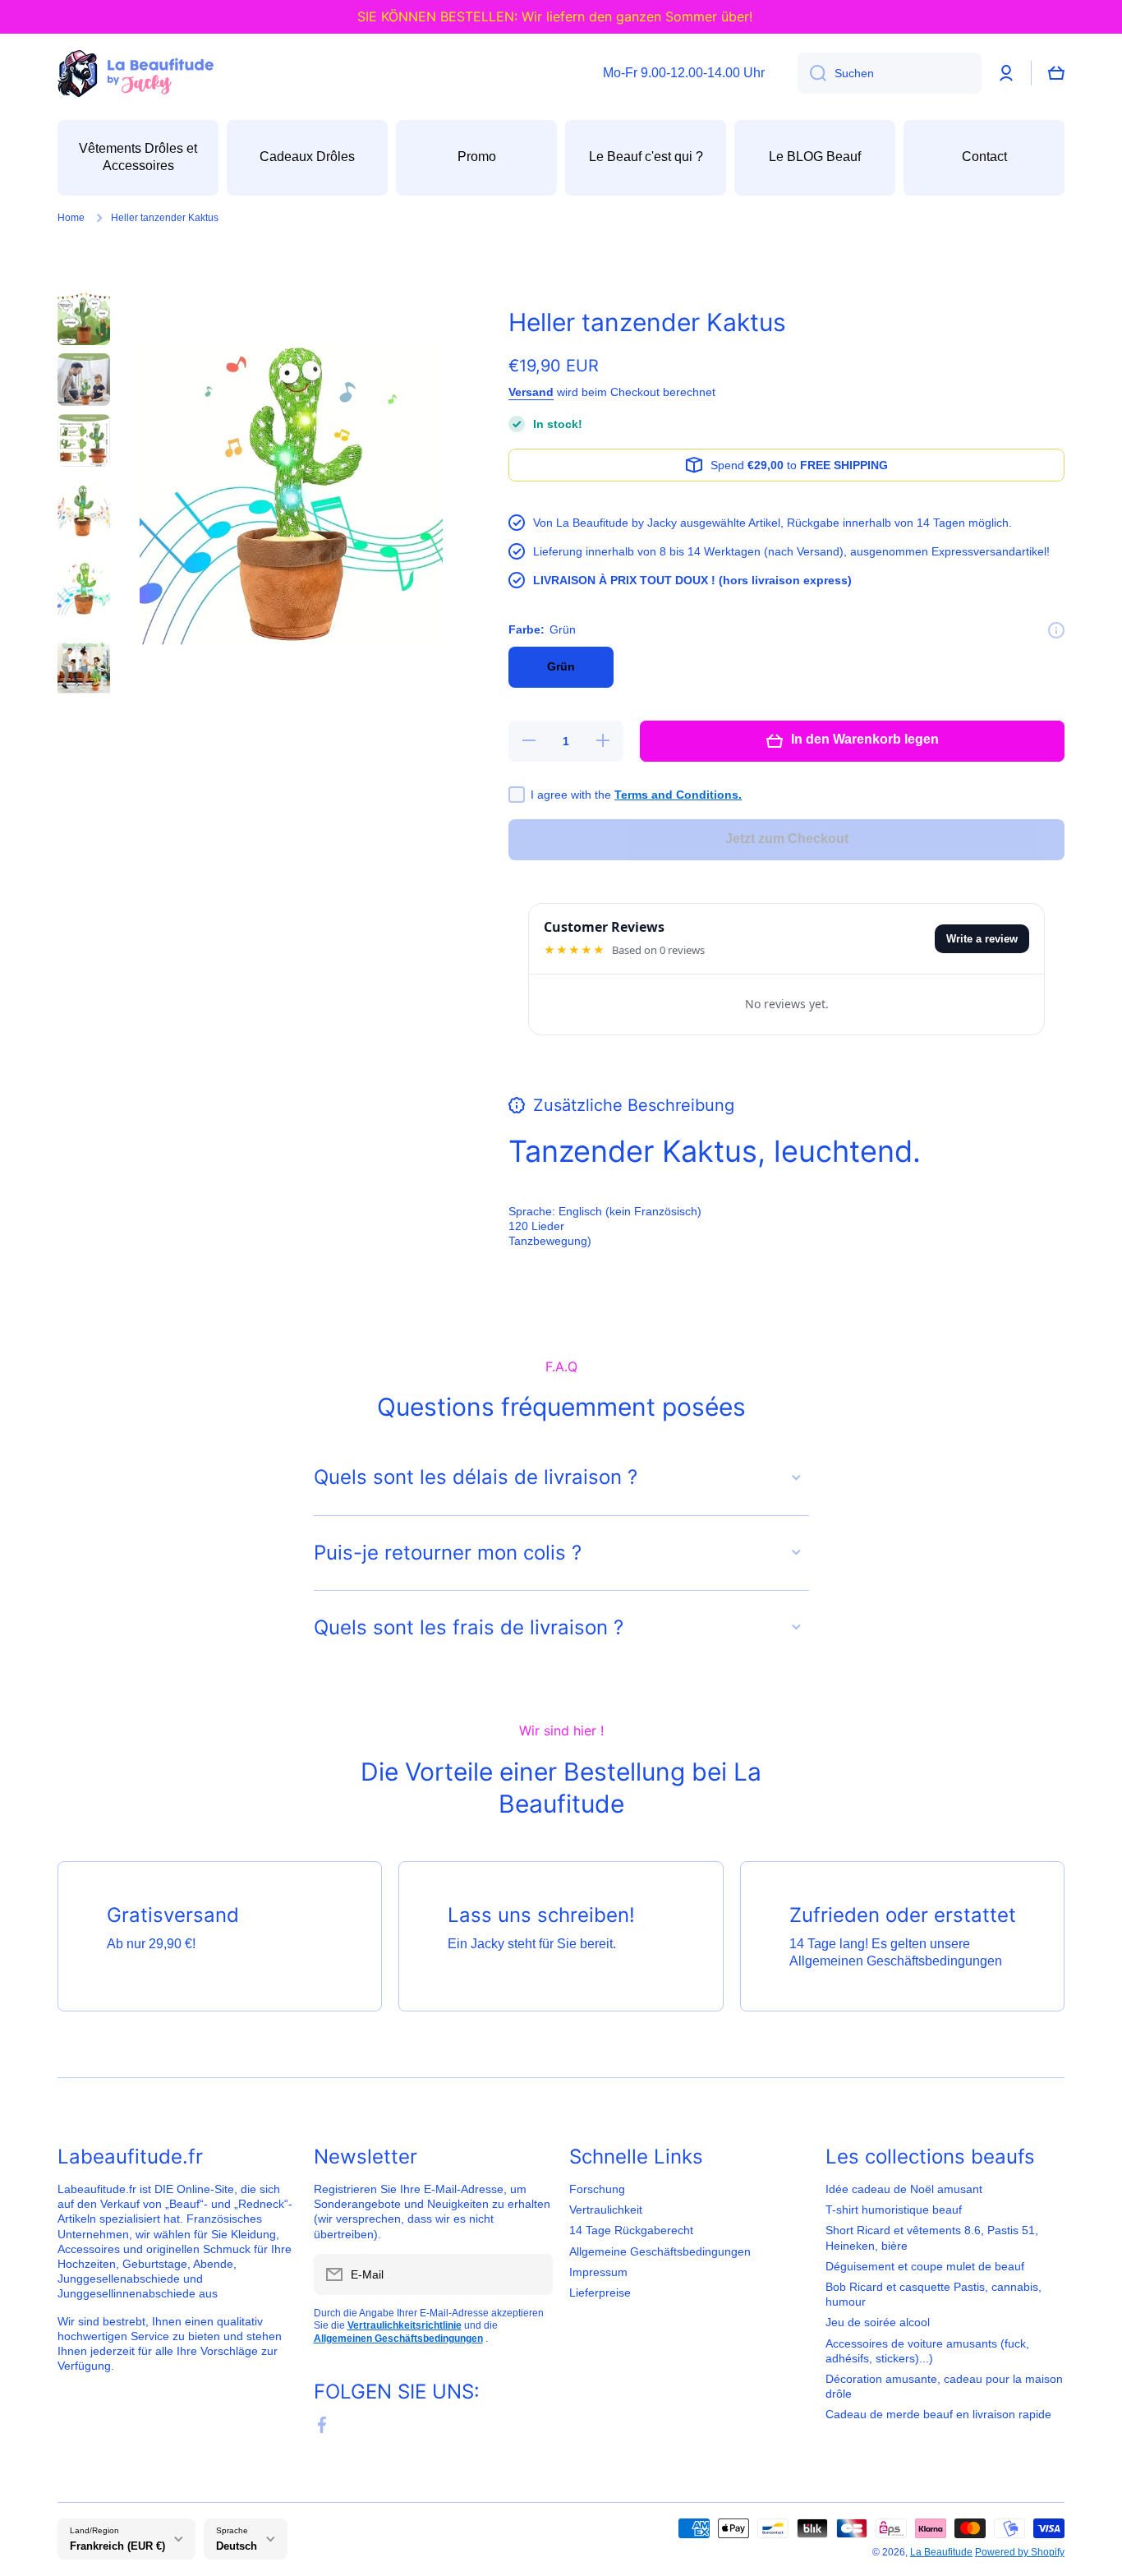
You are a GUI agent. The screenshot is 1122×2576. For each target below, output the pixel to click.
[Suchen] (812, 73)
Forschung (597, 2189)
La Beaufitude (941, 2552)
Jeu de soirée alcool (878, 2322)
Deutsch (237, 2546)
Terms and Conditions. (678, 795)
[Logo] (136, 74)
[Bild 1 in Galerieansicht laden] (84, 317)
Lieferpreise (600, 2293)
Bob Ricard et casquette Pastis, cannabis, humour (933, 2294)
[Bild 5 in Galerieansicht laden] (84, 588)
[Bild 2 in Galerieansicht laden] (84, 380)
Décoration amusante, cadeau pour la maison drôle (944, 2386)
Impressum (598, 2272)
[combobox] (890, 73)
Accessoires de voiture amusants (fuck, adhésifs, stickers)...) (927, 2351)
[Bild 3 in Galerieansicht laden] (84, 440)
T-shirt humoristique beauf (894, 2210)
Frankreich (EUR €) (117, 2546)
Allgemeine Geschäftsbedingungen (660, 2251)
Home (71, 218)
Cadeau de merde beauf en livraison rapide (938, 2414)
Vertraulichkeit (606, 2210)
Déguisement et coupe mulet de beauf (925, 2266)
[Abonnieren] (532, 2274)
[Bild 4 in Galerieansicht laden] (84, 510)
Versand (531, 392)
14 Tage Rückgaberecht (631, 2230)
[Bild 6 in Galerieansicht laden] (84, 667)
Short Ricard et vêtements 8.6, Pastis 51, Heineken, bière (932, 2237)
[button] (1056, 73)
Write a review (982, 939)
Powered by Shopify (1020, 2552)
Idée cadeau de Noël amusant (904, 2189)
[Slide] (1056, 630)
